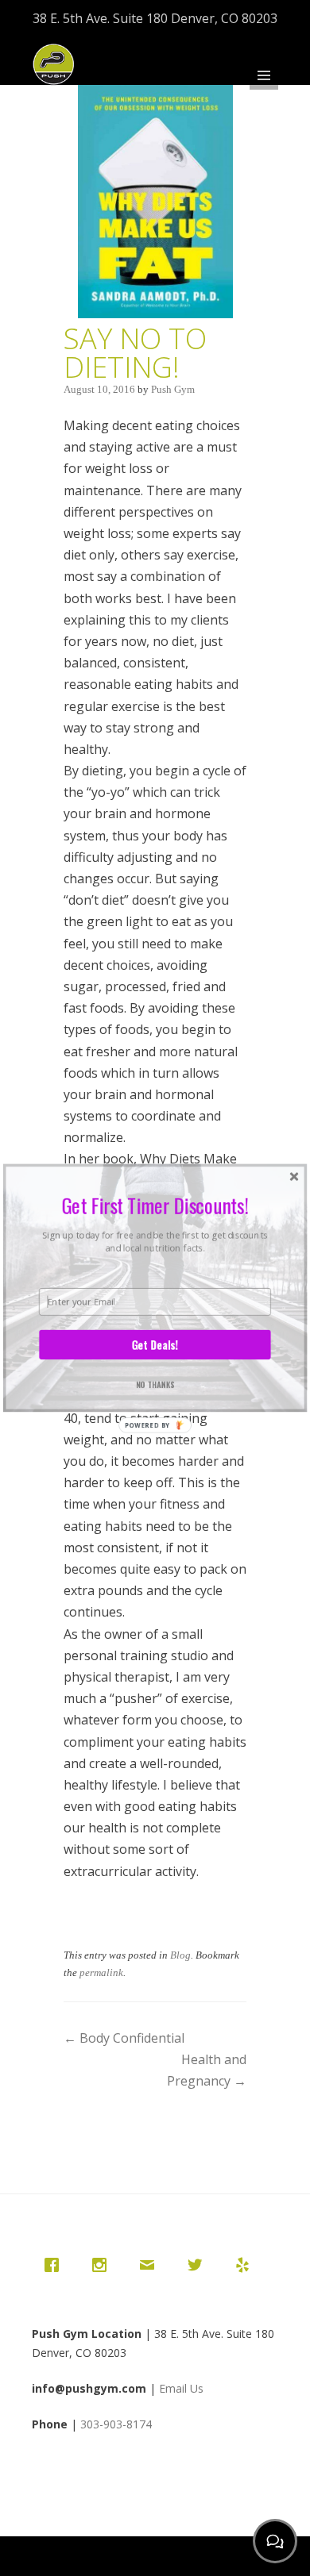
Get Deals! (155, 1345)
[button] (155, 1205)
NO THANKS (155, 1384)
